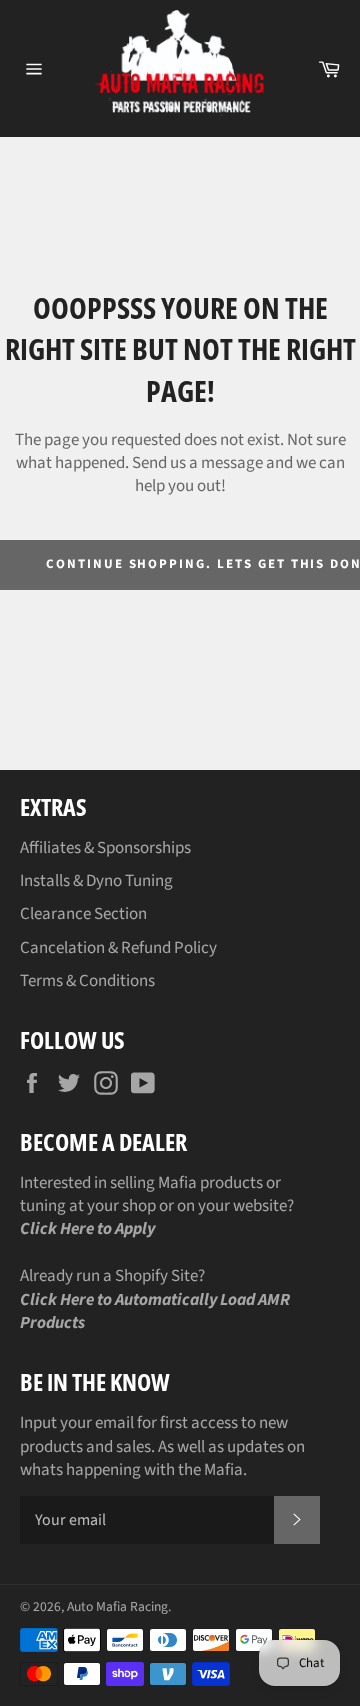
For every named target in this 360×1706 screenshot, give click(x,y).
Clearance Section (83, 914)
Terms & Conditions (87, 981)
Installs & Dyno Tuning (96, 881)
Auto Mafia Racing (117, 1606)
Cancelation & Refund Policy (118, 948)
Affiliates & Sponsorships (105, 848)
